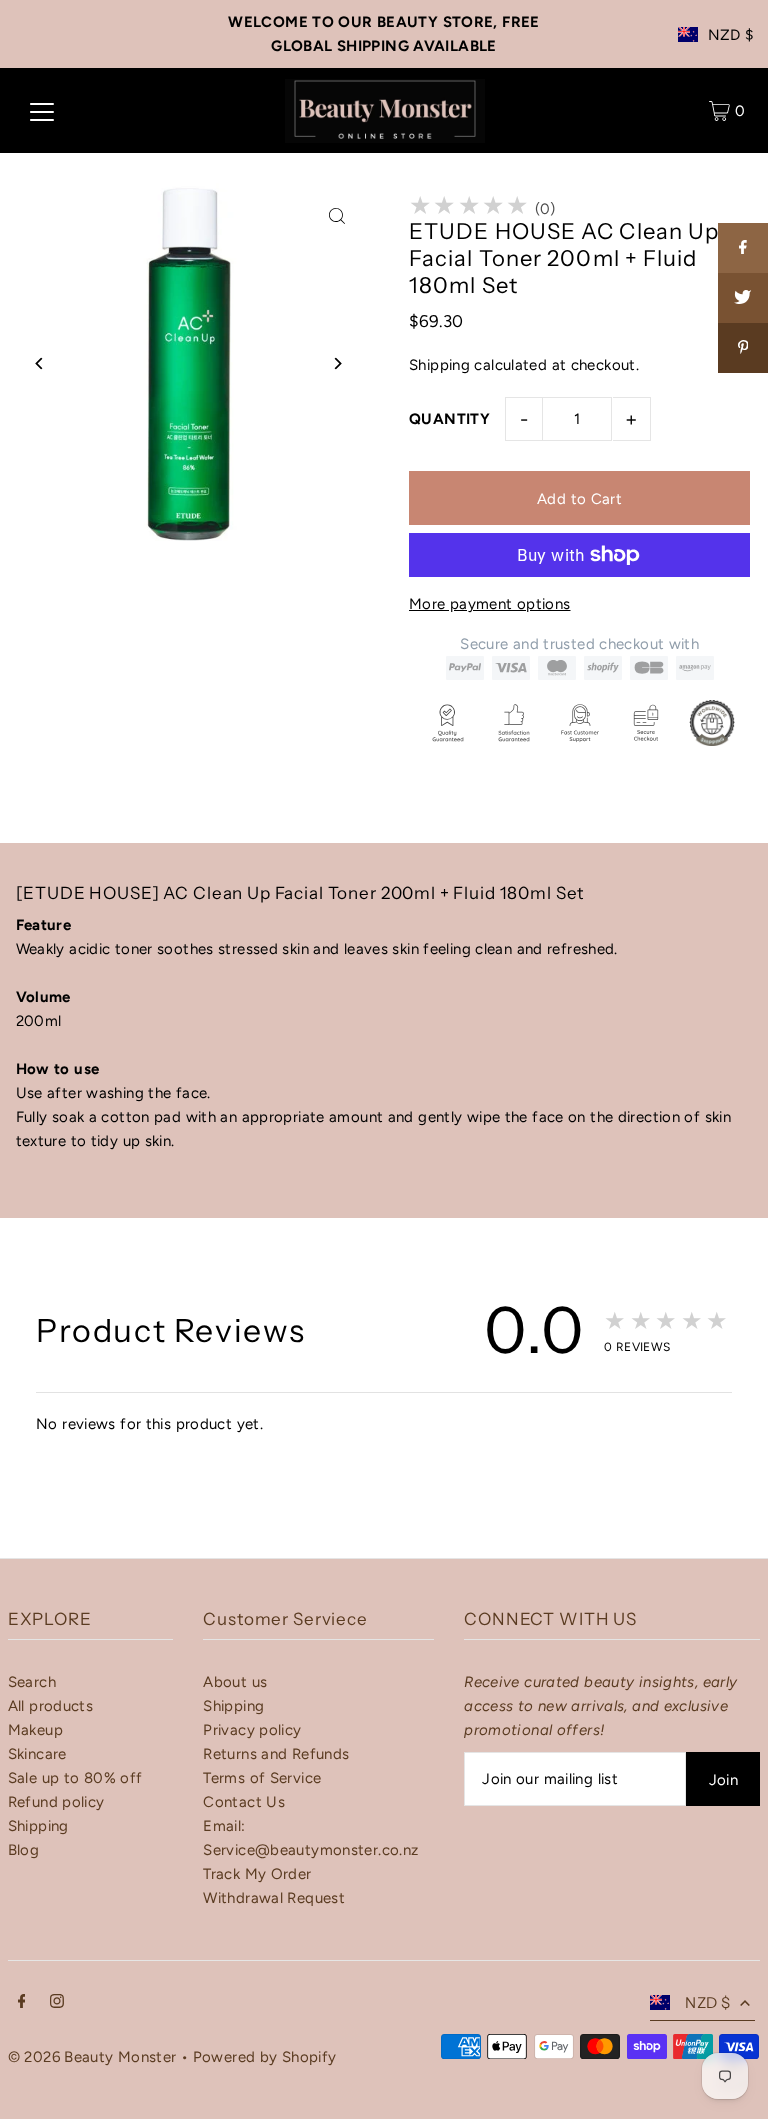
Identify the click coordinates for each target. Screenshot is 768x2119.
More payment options (490, 604)
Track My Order (257, 1874)
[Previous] (40, 363)
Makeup (35, 1730)
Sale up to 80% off (75, 1778)
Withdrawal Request (274, 1898)
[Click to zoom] (336, 215)
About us (235, 1682)
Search (32, 1682)
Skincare (37, 1754)
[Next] (336, 363)
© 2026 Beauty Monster (94, 2057)
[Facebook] (22, 2003)
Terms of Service (262, 1778)
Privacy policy (252, 1730)
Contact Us (244, 1802)
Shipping (439, 365)
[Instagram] (57, 2003)
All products (51, 1706)
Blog (24, 1850)
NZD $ (731, 35)
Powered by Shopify (265, 2057)
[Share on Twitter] (743, 298)
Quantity (449, 419)
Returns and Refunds (276, 1754)
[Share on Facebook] (743, 248)
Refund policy (56, 1802)
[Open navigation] (42, 111)
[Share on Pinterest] (743, 348)
